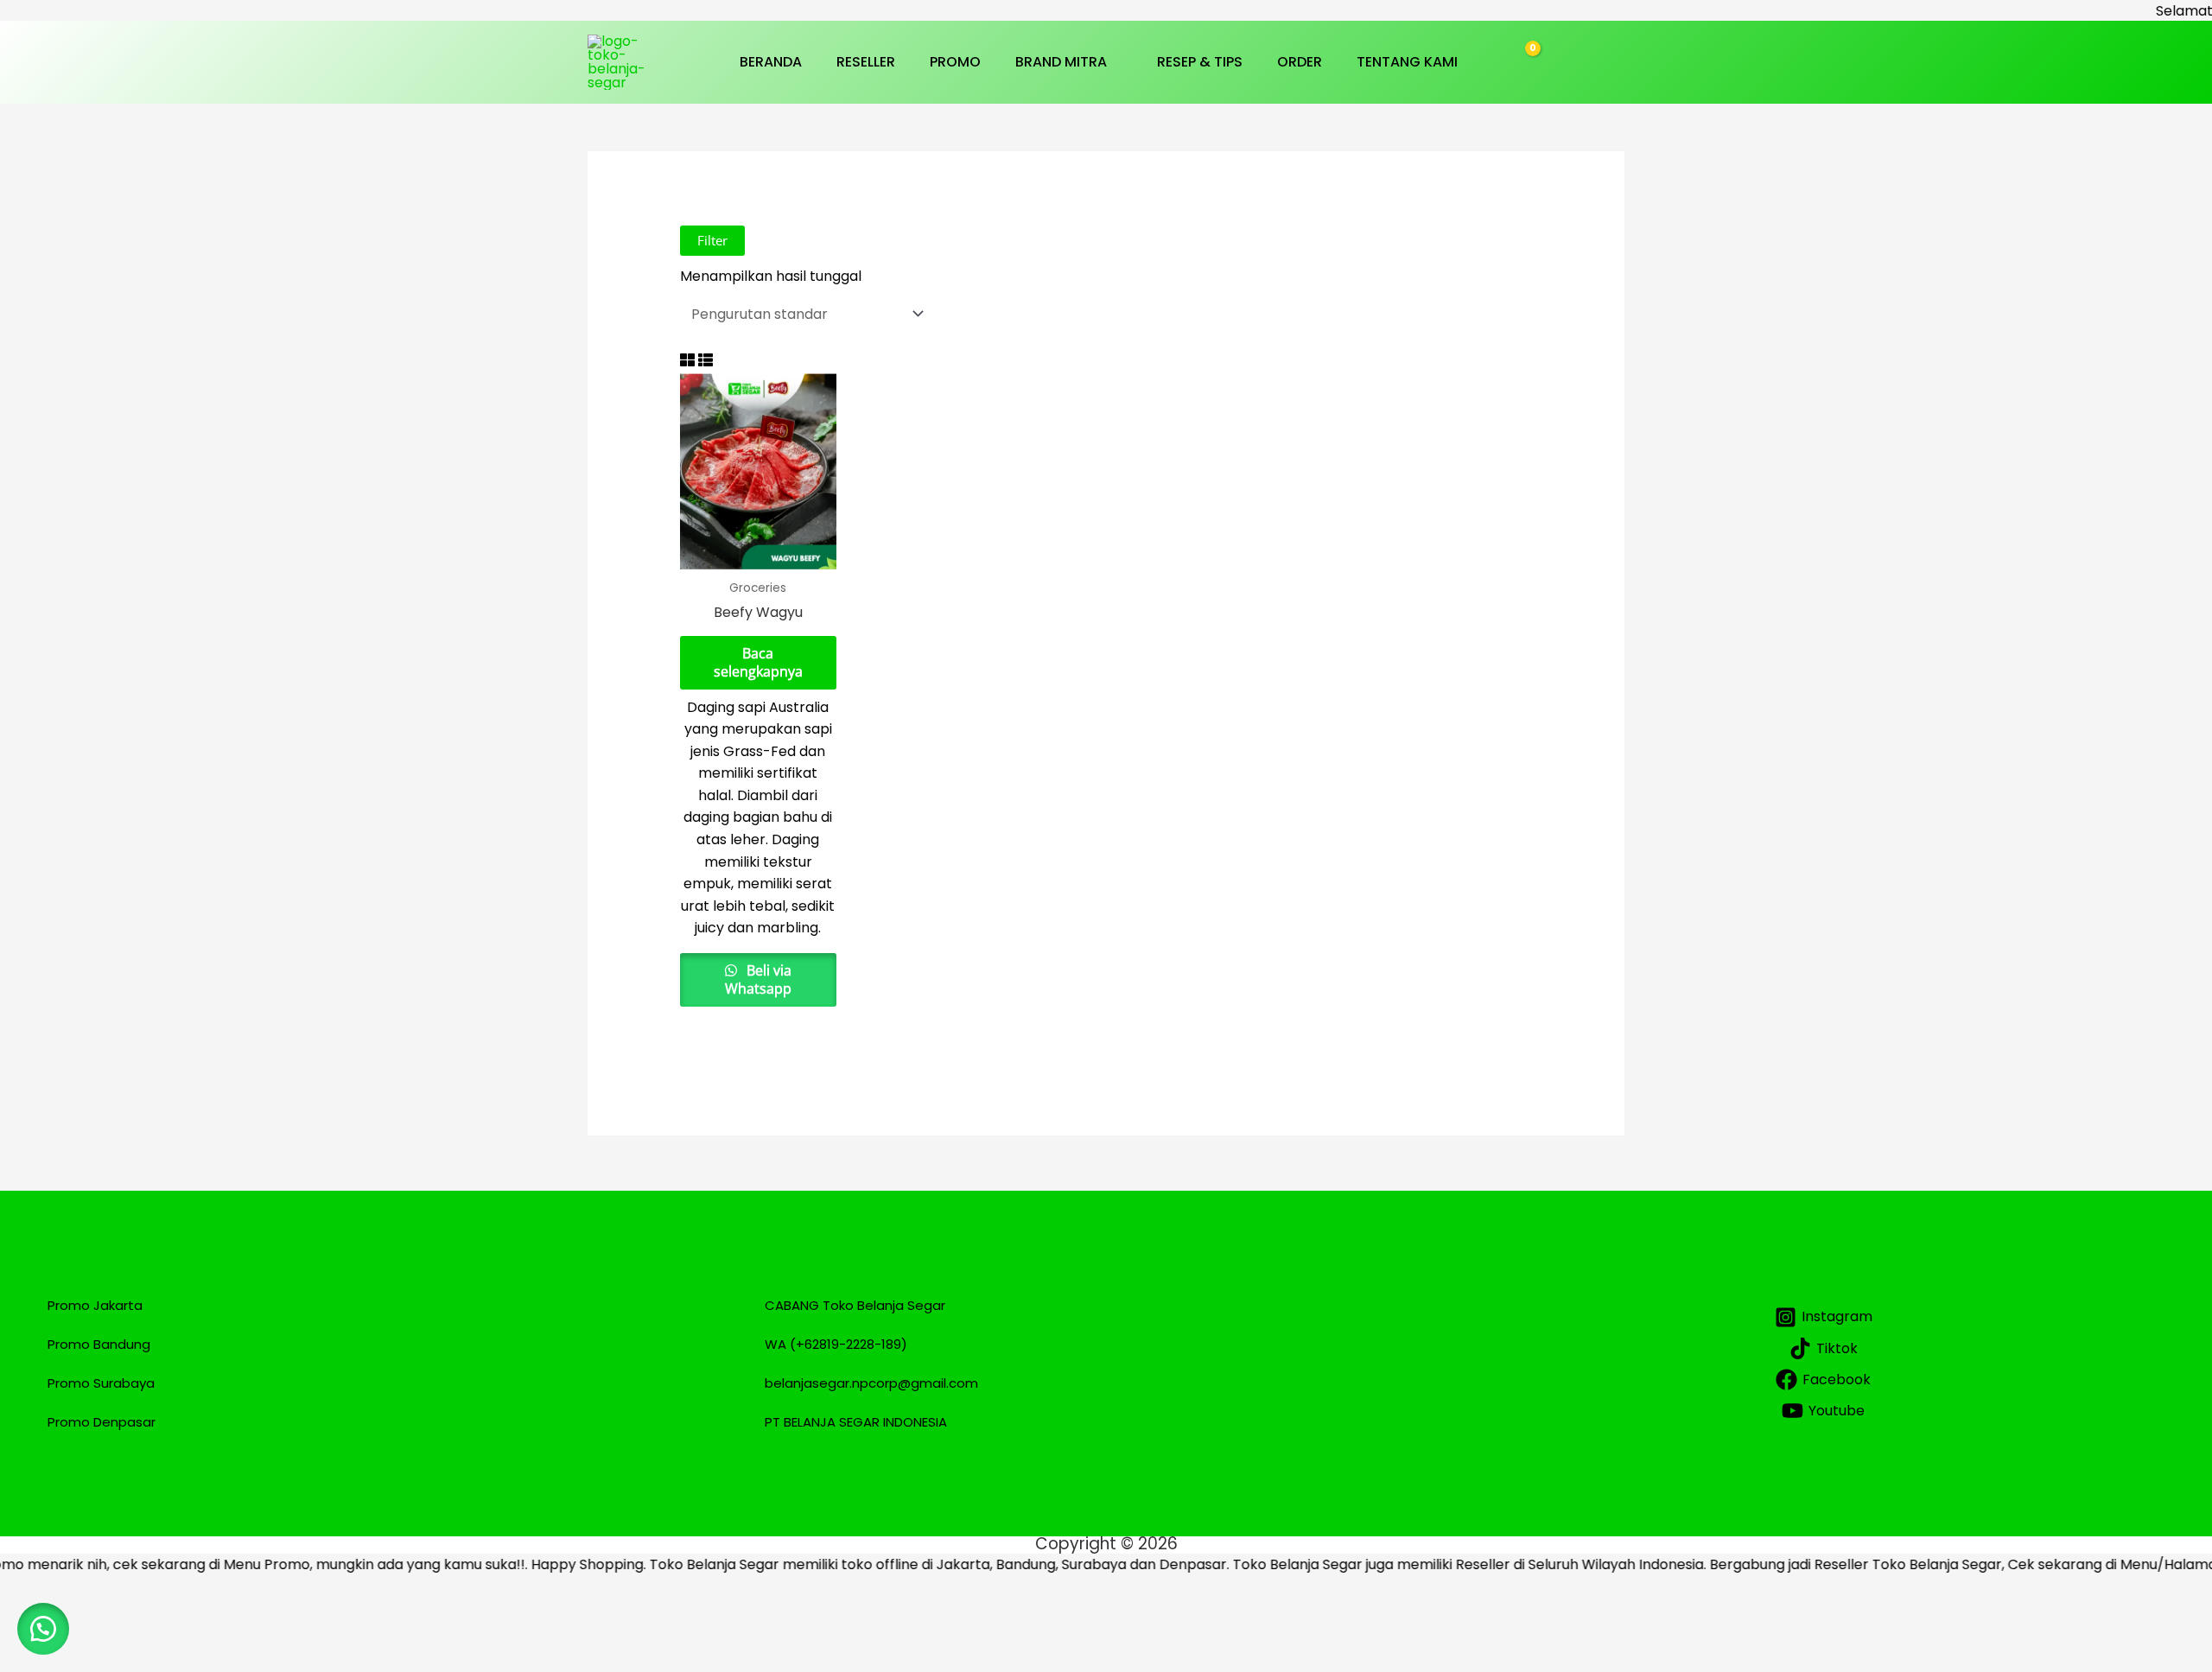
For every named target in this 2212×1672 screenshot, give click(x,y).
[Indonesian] (1615, 51)
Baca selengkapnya (758, 662)
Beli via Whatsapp (758, 979)
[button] (1115, 62)
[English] (1615, 73)
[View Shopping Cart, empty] (1522, 62)
